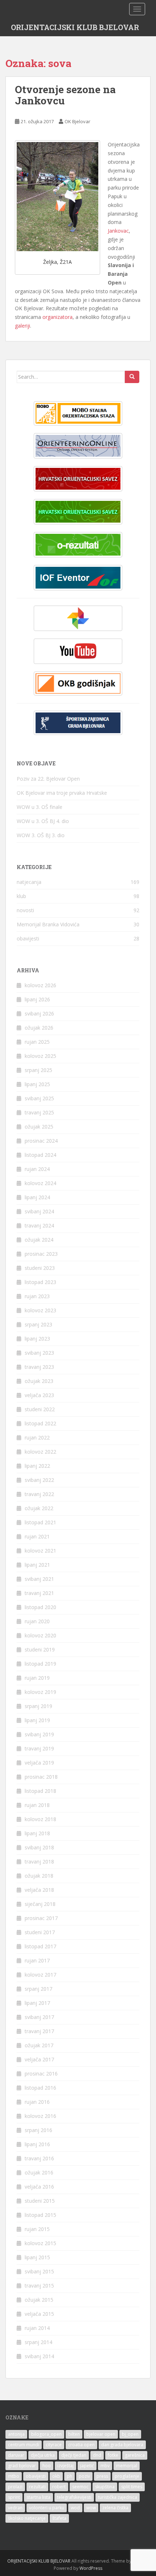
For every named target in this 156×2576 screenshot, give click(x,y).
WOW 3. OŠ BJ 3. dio (41, 835)
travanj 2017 (39, 2031)
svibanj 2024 (39, 1211)
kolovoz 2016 (40, 2116)
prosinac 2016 (41, 2074)
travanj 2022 (39, 1494)
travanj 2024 (39, 1225)
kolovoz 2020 (40, 1635)
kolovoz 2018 (40, 1819)
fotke (113, 2455)
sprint (14, 2497)
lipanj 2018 (37, 1833)
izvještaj (65, 2466)
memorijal (127, 2466)
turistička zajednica (118, 2497)
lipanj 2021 (37, 1565)
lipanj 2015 (37, 2257)
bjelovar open (101, 2434)
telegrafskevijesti (74, 2497)
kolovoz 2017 (40, 1975)
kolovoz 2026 (40, 985)
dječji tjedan (74, 2455)
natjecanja (29, 882)
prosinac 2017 (41, 1918)
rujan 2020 (37, 1621)
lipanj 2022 (37, 1466)
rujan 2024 (37, 1169)
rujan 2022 (37, 1437)
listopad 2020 (40, 1607)
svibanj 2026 (39, 1013)
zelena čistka (115, 2508)
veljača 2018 (39, 1890)
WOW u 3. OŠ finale (40, 807)
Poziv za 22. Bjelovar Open (48, 779)
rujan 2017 (37, 1960)
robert (59, 2487)
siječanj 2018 (40, 1904)
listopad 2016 (40, 2088)
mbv (105, 2466)
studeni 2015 (40, 2201)
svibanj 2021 (39, 1579)
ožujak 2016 (39, 2172)
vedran (15, 2508)
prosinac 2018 (41, 1777)
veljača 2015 (39, 2314)
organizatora (58, 317)
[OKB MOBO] (78, 413)
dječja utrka (43, 2455)
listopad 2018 (40, 1791)
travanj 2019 (39, 1748)
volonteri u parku (47, 2508)
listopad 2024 (40, 1155)
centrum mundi (24, 2445)
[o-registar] (78, 512)
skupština (105, 2487)
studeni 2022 (40, 1409)
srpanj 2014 (38, 2342)
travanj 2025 (39, 1112)
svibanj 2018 (39, 1847)
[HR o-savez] (78, 479)
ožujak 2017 (39, 2045)
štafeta (59, 2518)
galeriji (22, 326)
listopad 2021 (40, 1522)
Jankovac (118, 231)
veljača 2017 (39, 2059)
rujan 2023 (37, 1296)
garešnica (135, 2455)
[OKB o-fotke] (78, 618)
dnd (97, 2455)
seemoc (80, 2487)
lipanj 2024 (37, 1197)
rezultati (37, 2487)
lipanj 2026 (37, 999)
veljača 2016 (39, 2187)
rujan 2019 (37, 1678)
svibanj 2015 (39, 2271)
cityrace (54, 2445)
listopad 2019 (40, 1664)
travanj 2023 (39, 1367)
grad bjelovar (22, 2466)
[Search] (132, 377)
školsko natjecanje (27, 2518)
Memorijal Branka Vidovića (48, 924)
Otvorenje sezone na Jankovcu (65, 95)
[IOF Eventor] (78, 578)
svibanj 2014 (39, 2356)
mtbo (14, 2476)
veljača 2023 (39, 1395)
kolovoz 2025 (40, 1056)
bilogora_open (46, 2434)
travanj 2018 (39, 1862)
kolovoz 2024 (40, 1183)
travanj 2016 (39, 2158)
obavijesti (28, 938)
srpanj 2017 (38, 1989)
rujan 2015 (37, 2229)
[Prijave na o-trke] (78, 446)
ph (69, 2476)
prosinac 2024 (41, 1141)
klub (21, 896)
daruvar (16, 2455)
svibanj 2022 (39, 1480)
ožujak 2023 (39, 1381)
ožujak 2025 (39, 1127)
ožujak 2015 (39, 2300)
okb (56, 2476)
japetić (87, 2466)
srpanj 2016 (38, 2130)
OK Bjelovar (77, 121)
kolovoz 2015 (40, 2243)
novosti (25, 910)
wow (91, 2508)
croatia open (81, 2445)
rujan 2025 (37, 1042)
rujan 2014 (37, 2328)
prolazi (15, 2487)
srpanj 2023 (38, 1324)
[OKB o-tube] (78, 651)
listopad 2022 (40, 1423)
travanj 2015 (39, 2286)
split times (132, 2487)
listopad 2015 (40, 2215)
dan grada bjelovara (122, 2445)
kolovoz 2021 (40, 1551)
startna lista (38, 2497)
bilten (74, 2434)
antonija (16, 2434)
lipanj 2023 (37, 1339)
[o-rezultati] (78, 545)
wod (75, 2508)
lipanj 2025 (37, 1084)
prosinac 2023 (41, 1254)
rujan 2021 (37, 1536)
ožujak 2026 (39, 1028)
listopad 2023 (40, 1282)
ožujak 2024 (39, 1240)
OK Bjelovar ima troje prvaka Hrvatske (62, 793)
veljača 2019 (39, 1763)
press (102, 2476)
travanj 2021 (39, 1593)
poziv (84, 2476)
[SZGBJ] (78, 723)
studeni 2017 (40, 1932)
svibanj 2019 (39, 1734)
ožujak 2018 (39, 1876)
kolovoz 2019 (40, 1692)
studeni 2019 (40, 1650)
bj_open (130, 2434)
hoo (47, 2466)
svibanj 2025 (39, 1098)
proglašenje (127, 2476)
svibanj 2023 (39, 1353)
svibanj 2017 (39, 2017)
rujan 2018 (37, 1805)
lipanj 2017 (37, 2003)
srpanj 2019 (38, 1706)
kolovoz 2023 (40, 1310)
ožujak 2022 (39, 1508)
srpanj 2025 (38, 1070)
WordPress (91, 2568)
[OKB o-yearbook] (78, 684)
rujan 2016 (37, 2102)
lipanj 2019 (37, 1720)
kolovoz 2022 (40, 1452)
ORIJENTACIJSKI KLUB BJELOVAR (75, 27)
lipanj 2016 (37, 2144)
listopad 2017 (40, 1946)
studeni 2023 (40, 1268)
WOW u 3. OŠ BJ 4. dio (43, 821)
